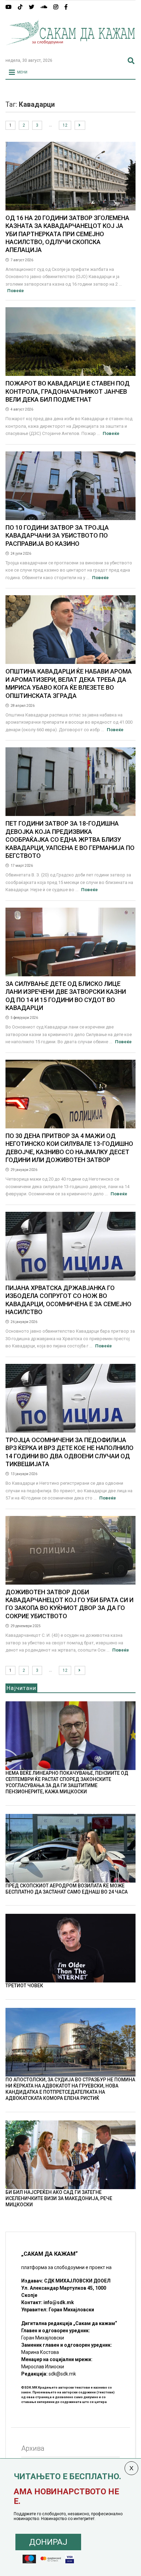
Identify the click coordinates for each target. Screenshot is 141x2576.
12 (65, 125)
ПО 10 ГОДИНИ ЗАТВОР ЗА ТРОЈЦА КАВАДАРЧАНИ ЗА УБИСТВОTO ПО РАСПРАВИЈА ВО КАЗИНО (57, 536)
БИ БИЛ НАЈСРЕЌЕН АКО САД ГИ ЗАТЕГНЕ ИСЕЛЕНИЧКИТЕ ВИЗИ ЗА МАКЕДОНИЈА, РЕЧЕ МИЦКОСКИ (59, 2198)
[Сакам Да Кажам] (70, 49)
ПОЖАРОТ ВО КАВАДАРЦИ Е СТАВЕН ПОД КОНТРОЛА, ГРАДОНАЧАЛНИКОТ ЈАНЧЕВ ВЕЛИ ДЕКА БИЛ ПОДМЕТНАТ (68, 391)
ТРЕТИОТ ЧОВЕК (24, 1986)
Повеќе (16, 291)
